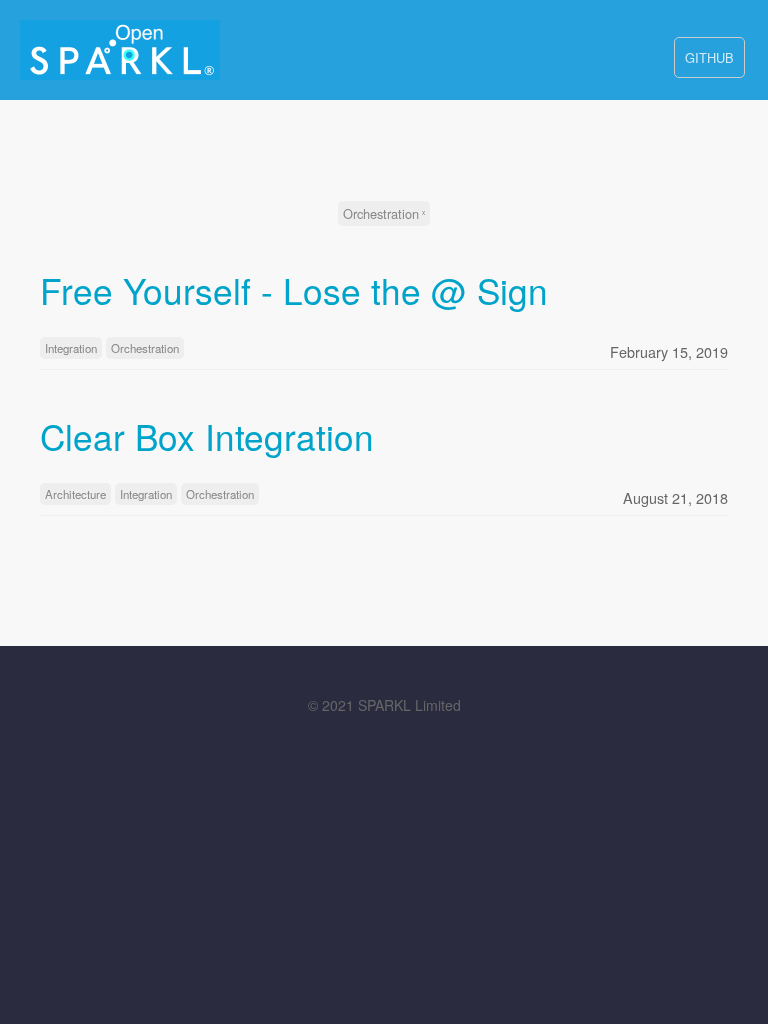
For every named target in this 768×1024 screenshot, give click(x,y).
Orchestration (381, 213)
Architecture (75, 494)
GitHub (709, 57)
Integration (71, 348)
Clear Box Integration (207, 436)
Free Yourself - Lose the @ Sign (294, 290)
